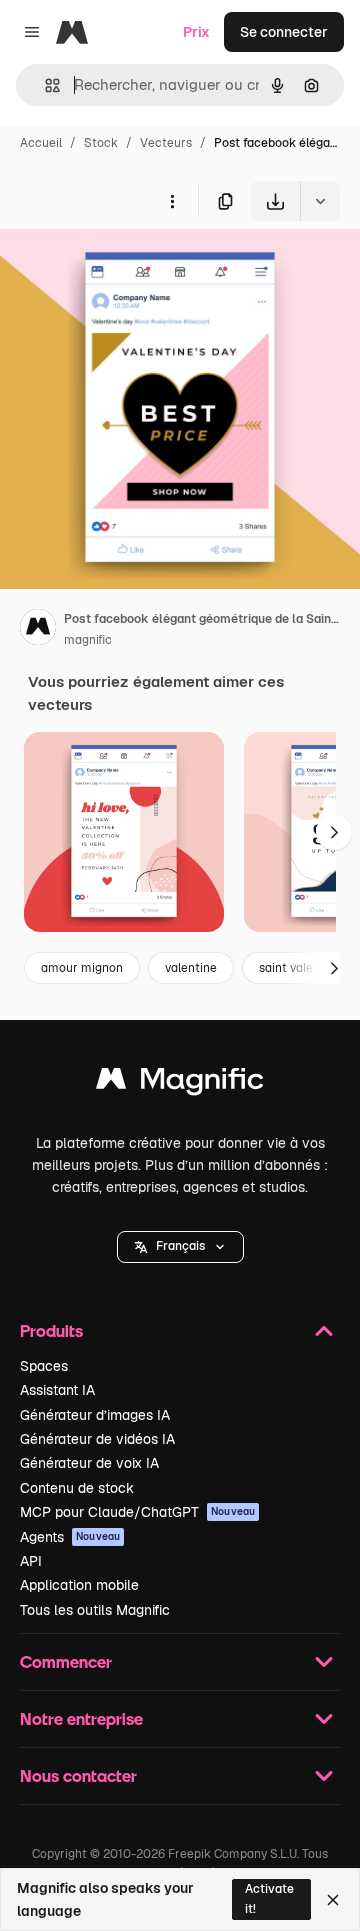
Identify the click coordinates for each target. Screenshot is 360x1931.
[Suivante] (334, 832)
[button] (180, 1247)
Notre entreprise (81, 1718)
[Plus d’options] (172, 201)
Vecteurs (166, 143)
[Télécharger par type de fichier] (320, 201)
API (31, 1561)
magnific (88, 640)
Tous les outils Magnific (95, 1610)
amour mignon (82, 968)
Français (180, 1246)
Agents (70, 1537)
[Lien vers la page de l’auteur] (38, 630)
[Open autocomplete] (44, 85)
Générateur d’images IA (95, 1415)
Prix (196, 32)
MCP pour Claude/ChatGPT (137, 1512)
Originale (132, 267)
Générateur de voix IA (89, 1463)
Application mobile (79, 1585)
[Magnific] (180, 1083)
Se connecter (284, 32)
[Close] (333, 1900)
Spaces (44, 1366)
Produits (51, 1330)
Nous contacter (78, 1775)
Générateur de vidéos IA (97, 1439)
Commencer (66, 1661)
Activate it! (269, 1898)
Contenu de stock (77, 1488)
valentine (191, 968)
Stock (101, 143)
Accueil (41, 143)
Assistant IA (57, 1390)
